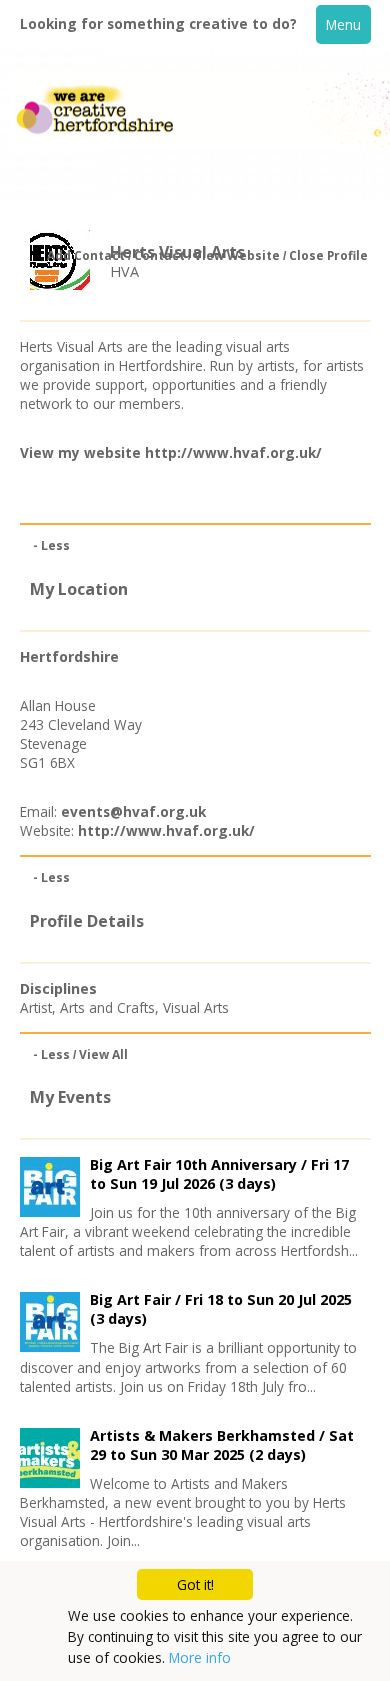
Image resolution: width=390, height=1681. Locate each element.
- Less (51, 545)
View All (103, 1054)
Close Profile (328, 255)
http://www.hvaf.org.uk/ (233, 452)
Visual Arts (196, 1007)
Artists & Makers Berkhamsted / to (222, 1445)
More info (200, 1657)
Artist (36, 1007)
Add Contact (86, 255)
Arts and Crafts (107, 1007)
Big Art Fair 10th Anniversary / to (219, 1174)
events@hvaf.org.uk (133, 811)
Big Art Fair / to (221, 1309)
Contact (159, 255)
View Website (237, 255)
